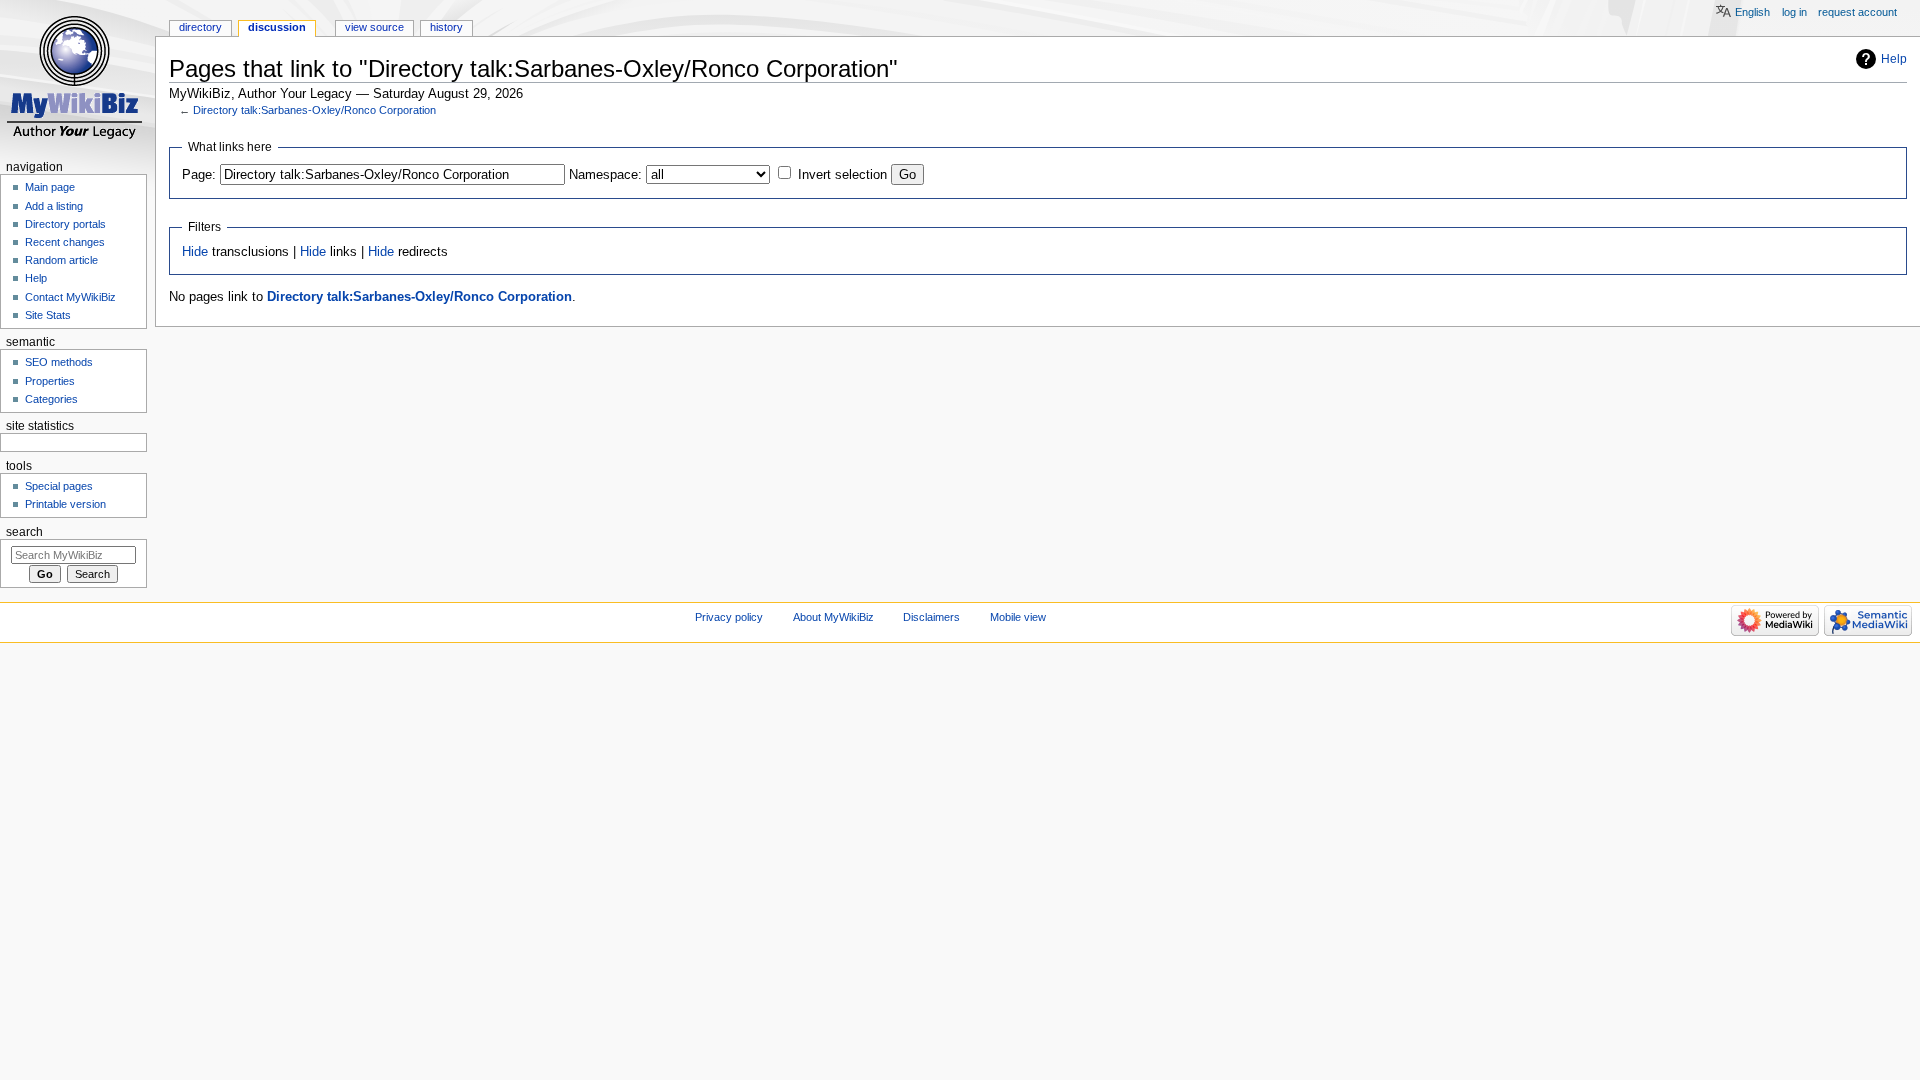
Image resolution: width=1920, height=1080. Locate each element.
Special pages (59, 486)
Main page (50, 187)
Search (24, 532)
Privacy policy (729, 617)
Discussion (277, 27)
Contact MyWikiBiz (70, 297)
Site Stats (48, 315)
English (1752, 12)
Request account (1857, 12)
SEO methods (59, 362)
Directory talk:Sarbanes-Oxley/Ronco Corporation (314, 110)
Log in (1794, 12)
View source (374, 27)
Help (1894, 59)
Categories (51, 399)
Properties (50, 381)
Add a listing (54, 206)
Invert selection (842, 175)
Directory (200, 27)
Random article (61, 260)
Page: (199, 175)
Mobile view (1018, 617)
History (446, 27)
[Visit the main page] (77, 77)
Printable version (65, 504)
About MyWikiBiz (833, 617)
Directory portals (65, 224)
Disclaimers (931, 617)
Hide (195, 252)
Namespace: (605, 175)
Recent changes (65, 242)
